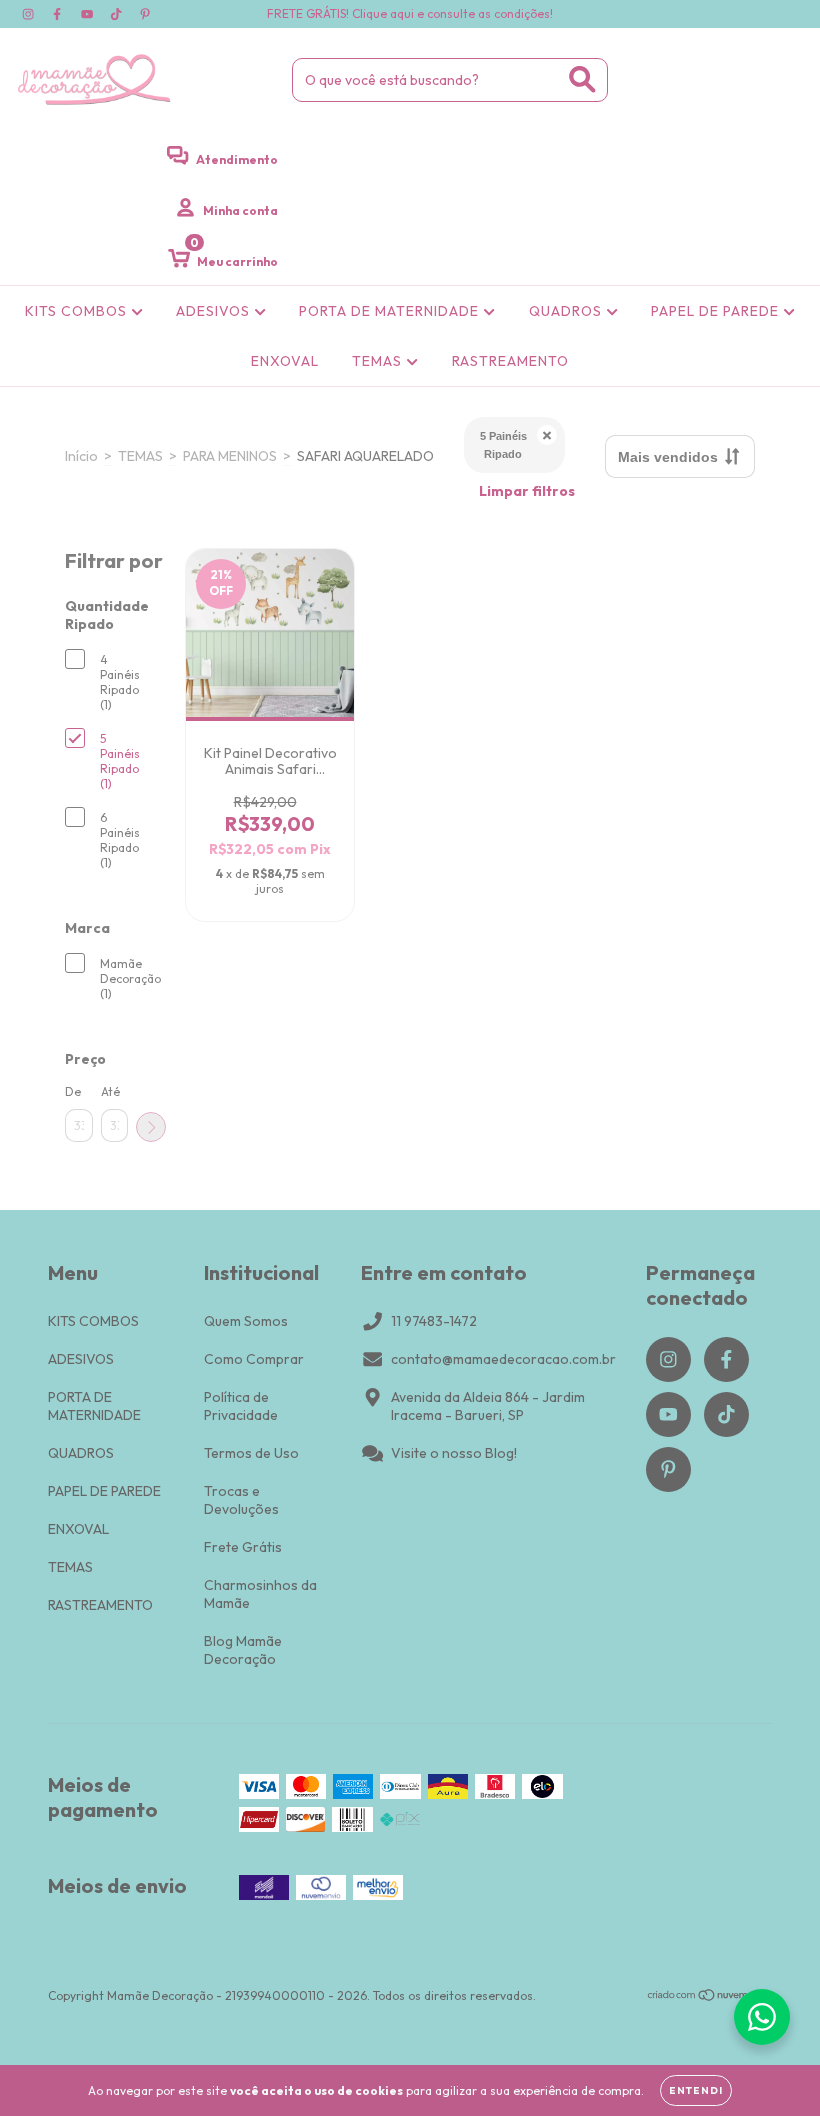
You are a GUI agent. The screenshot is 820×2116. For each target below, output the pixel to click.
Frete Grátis (243, 1547)
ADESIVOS (215, 311)
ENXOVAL (285, 361)
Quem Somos (246, 1321)
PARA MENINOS (230, 456)
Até (110, 1091)
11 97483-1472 (434, 1321)
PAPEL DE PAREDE (717, 311)
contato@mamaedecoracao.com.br (503, 1359)
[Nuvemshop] (709, 1997)
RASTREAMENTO (510, 361)
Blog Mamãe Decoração (243, 1650)
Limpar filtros (527, 491)
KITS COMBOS (78, 311)
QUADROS (567, 311)
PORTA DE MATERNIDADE (391, 311)
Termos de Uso (251, 1453)
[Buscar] (582, 79)
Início (81, 456)
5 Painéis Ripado (503, 445)
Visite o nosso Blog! (454, 1453)
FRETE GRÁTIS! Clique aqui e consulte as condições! (410, 13)
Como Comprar (254, 1359)
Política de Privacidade (241, 1406)
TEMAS (379, 361)
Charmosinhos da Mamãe (260, 1594)
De (73, 1091)
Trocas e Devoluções (241, 1500)
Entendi (696, 2090)
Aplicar (151, 1127)
